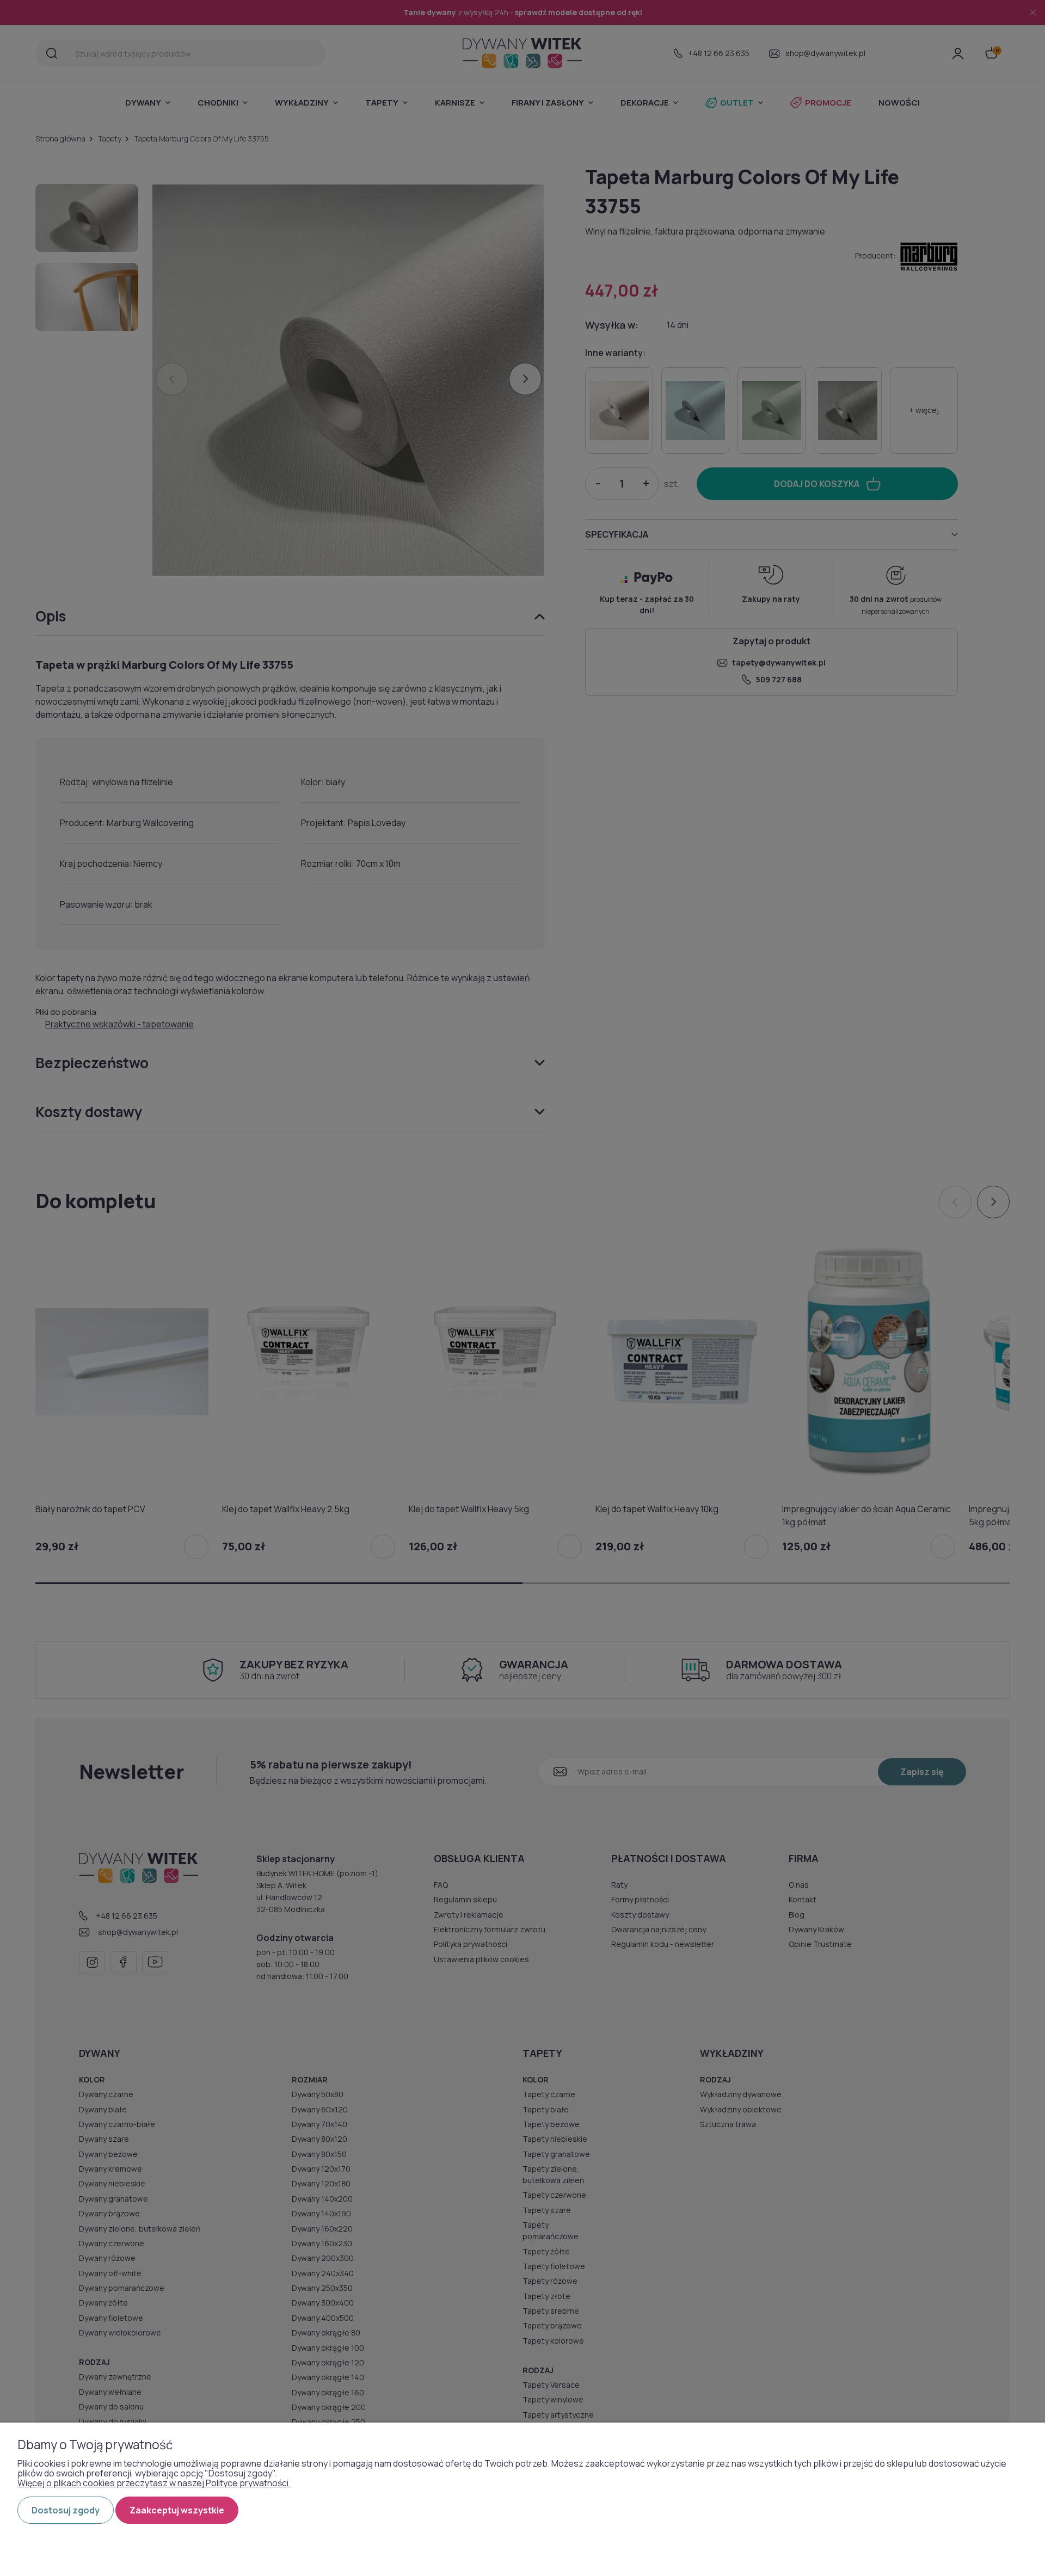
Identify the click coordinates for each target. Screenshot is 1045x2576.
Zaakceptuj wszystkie (177, 2510)
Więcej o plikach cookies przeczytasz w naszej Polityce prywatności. (154, 2483)
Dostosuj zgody (66, 2510)
